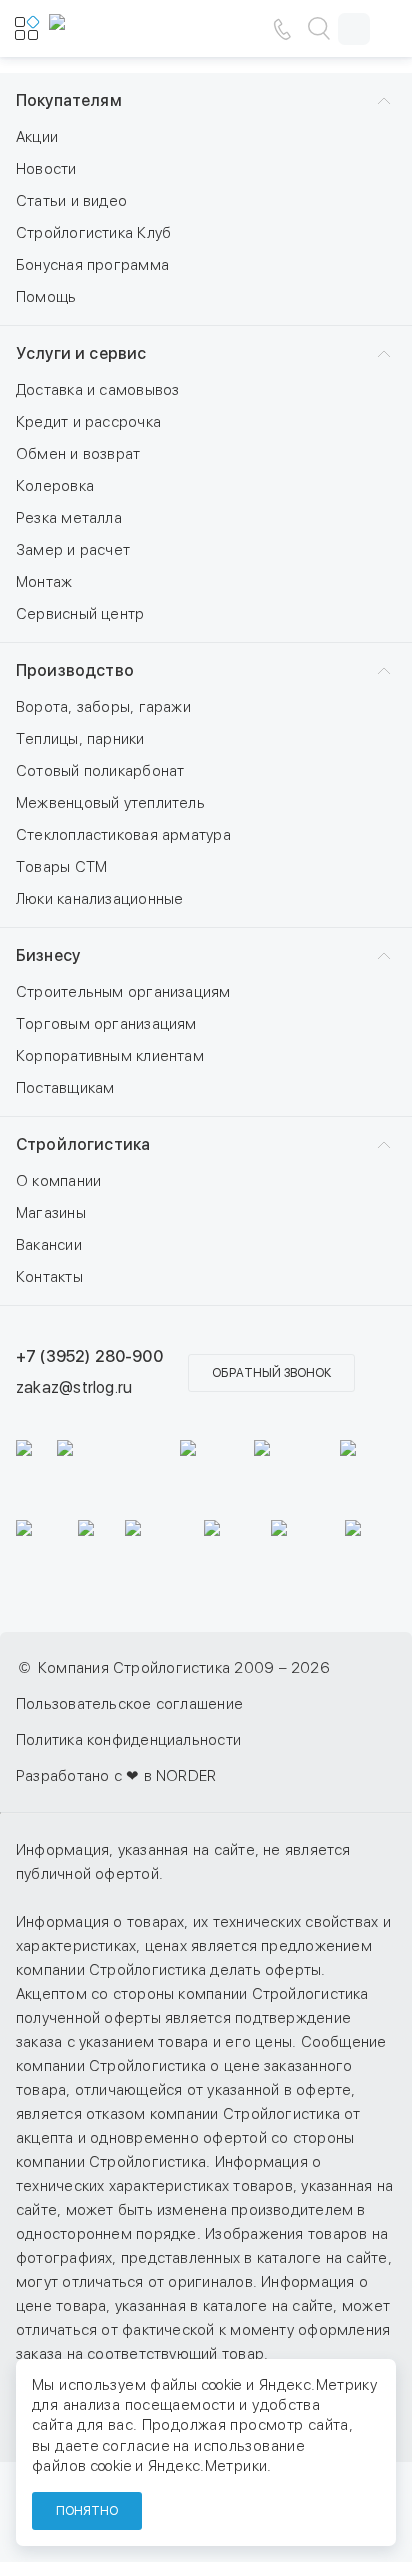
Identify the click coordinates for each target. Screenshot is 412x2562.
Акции (37, 137)
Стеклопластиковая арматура (123, 835)
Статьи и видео (71, 201)
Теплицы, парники (80, 739)
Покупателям (69, 100)
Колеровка (55, 486)
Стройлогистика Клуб (93, 233)
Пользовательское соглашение (129, 1704)
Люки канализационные (100, 899)
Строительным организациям (123, 992)
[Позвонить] (282, 29)
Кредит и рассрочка (88, 422)
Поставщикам (65, 1088)
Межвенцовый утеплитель (110, 803)
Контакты (49, 1277)
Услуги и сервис (81, 353)
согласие (136, 2446)
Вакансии (49, 1245)
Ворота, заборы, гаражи (103, 707)
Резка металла (69, 518)
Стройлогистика (83, 1144)
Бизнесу (48, 955)
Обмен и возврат (78, 454)
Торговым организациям (106, 1024)
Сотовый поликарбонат (100, 771)
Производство (75, 670)
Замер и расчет (73, 550)
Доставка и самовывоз (98, 390)
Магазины (51, 1213)
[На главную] (109, 29)
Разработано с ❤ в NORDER (116, 1776)
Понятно (87, 2511)
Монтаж (44, 582)
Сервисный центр (80, 614)
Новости (46, 169)
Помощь (46, 297)
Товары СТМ (61, 867)
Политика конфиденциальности (128, 1740)
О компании (58, 1181)
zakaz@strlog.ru (74, 1387)
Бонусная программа (92, 265)
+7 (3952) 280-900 (89, 1356)
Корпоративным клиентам (110, 1056)
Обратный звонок (271, 1373)
